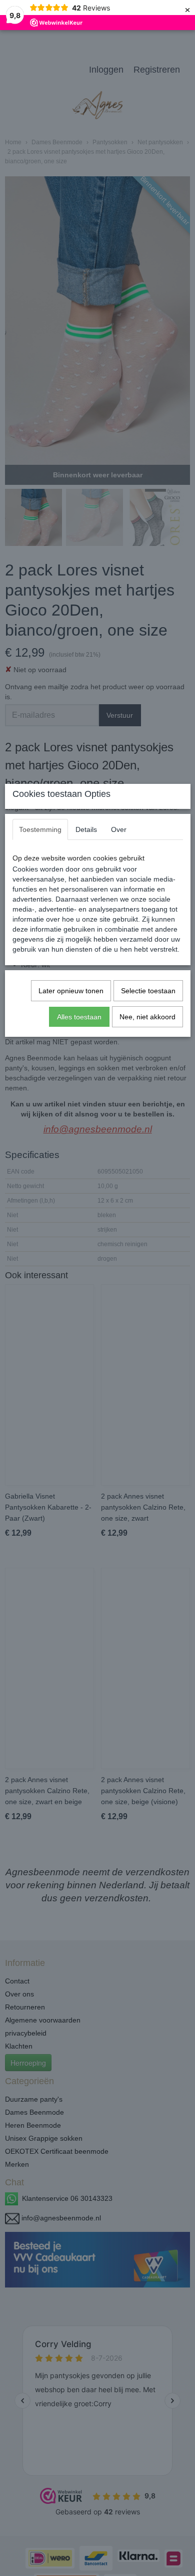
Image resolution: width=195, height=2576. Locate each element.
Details (86, 829)
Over (119, 829)
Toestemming (40, 829)
